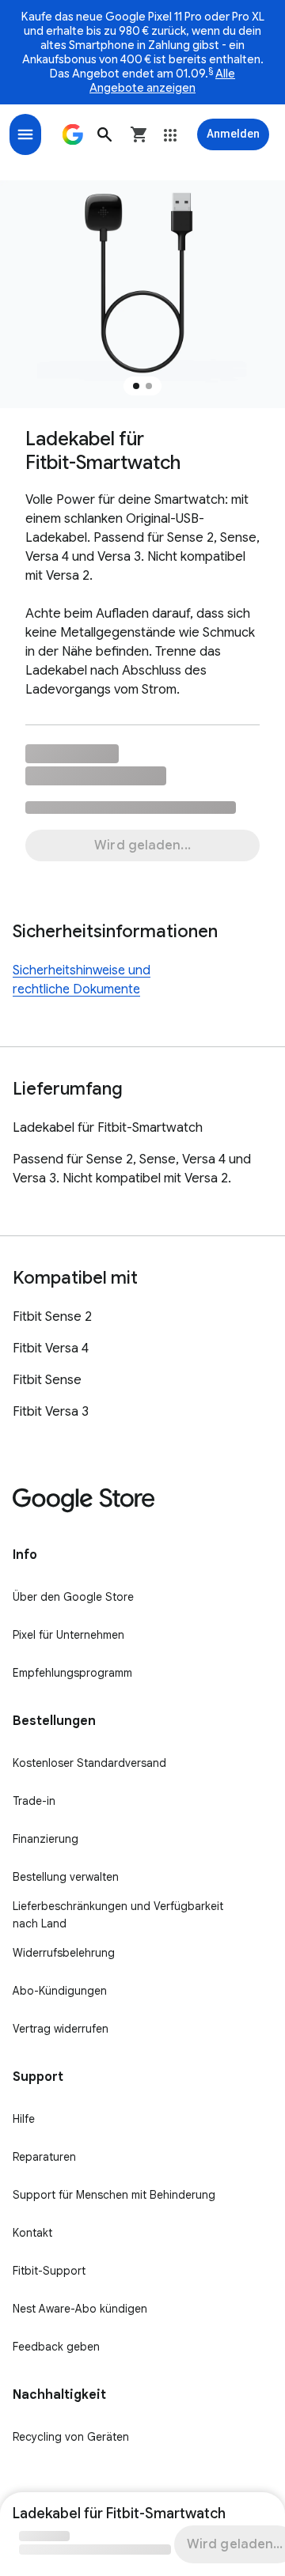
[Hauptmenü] (25, 134)
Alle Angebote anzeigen (162, 81)
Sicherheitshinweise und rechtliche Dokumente (82, 980)
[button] (104, 134)
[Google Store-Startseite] (73, 134)
